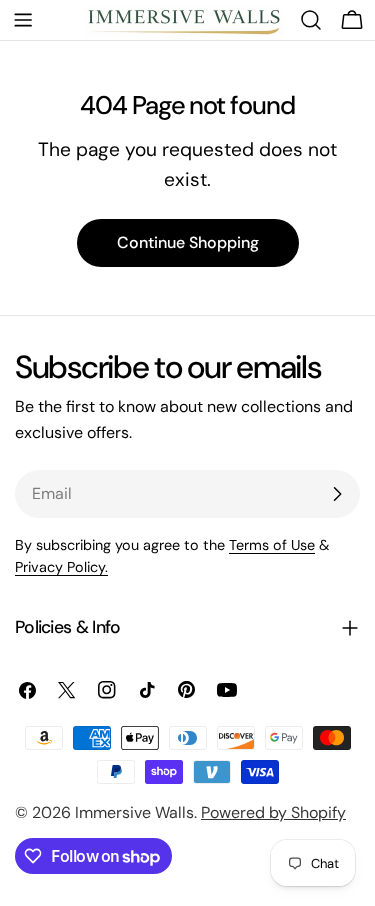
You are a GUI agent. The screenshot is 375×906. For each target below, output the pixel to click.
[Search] (311, 20)
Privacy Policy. (61, 567)
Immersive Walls (134, 812)
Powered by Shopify (273, 812)
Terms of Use (272, 545)
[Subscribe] (337, 494)
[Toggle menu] (23, 20)
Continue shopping (188, 242)
